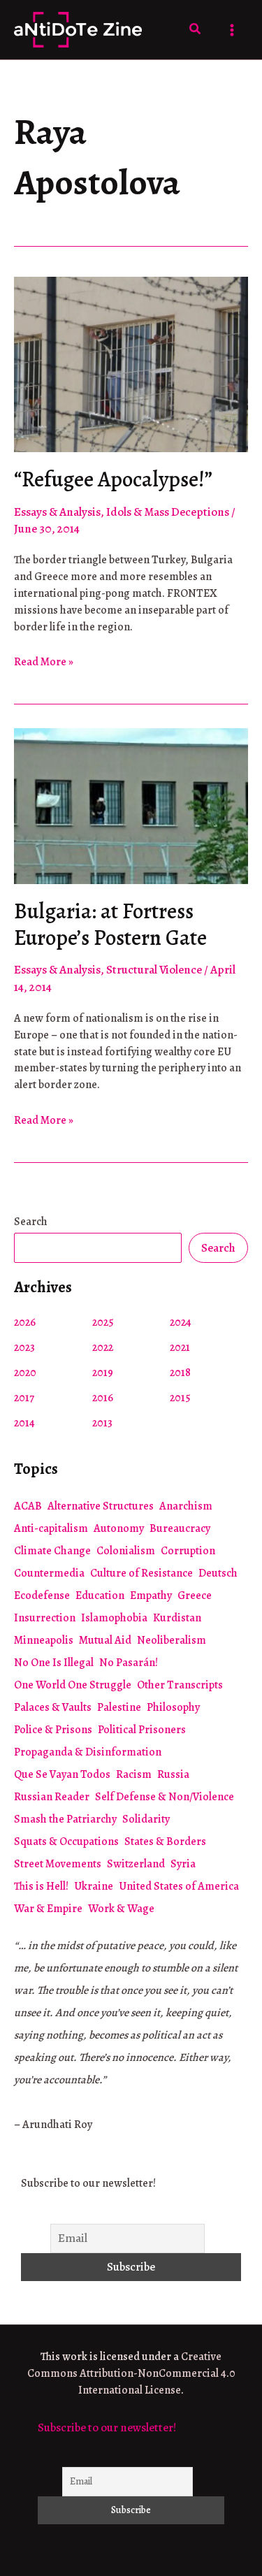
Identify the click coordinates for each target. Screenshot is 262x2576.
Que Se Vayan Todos (62, 1774)
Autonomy (119, 1528)
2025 (103, 1322)
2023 (24, 1347)
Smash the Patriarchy (65, 1819)
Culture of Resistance (141, 1573)
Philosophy (173, 1707)
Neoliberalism (172, 1640)
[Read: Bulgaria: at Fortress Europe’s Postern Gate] (131, 805)
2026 (25, 1322)
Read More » (44, 663)
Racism (134, 1774)
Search (31, 1222)
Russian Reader (52, 1797)
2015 (180, 1398)
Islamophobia (114, 1618)
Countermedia (49, 1573)
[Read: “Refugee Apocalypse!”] (131, 363)
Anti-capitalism (51, 1528)
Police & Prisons (53, 1730)
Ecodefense (42, 1595)
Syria (183, 1864)
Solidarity (146, 1819)
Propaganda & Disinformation (88, 1752)
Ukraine (94, 1886)
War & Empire (48, 1909)
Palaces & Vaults (53, 1707)
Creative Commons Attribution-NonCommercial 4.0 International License (131, 2373)
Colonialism (126, 1551)
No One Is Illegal (54, 1663)
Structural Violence (154, 970)
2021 (180, 1347)
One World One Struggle (73, 1685)
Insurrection (45, 1618)
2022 (103, 1347)
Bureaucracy (180, 1528)
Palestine (119, 1707)
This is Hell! (41, 1886)
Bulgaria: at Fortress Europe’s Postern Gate (110, 925)
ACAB (28, 1506)
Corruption (188, 1551)
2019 (103, 1373)
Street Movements (58, 1864)
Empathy (151, 1595)
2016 (103, 1398)
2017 (24, 1398)
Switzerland (136, 1864)
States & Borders (165, 1841)
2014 (24, 1423)
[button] (196, 30)
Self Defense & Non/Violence (165, 1797)
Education (100, 1595)
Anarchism (186, 1506)
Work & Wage (121, 1909)
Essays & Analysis (57, 512)
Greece (195, 1595)
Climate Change (52, 1551)
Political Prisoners (142, 1730)
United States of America (179, 1886)
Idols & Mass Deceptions (168, 512)
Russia (173, 1774)
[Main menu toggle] (233, 30)
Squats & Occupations (66, 1841)
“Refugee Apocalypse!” (113, 479)
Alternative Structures (101, 1506)
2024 (181, 1322)
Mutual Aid (105, 1640)
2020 (25, 1373)
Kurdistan (177, 1618)
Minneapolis (44, 1640)
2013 (102, 1423)
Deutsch (218, 1573)
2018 (180, 1373)
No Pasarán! (129, 1663)
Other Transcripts (180, 1685)
